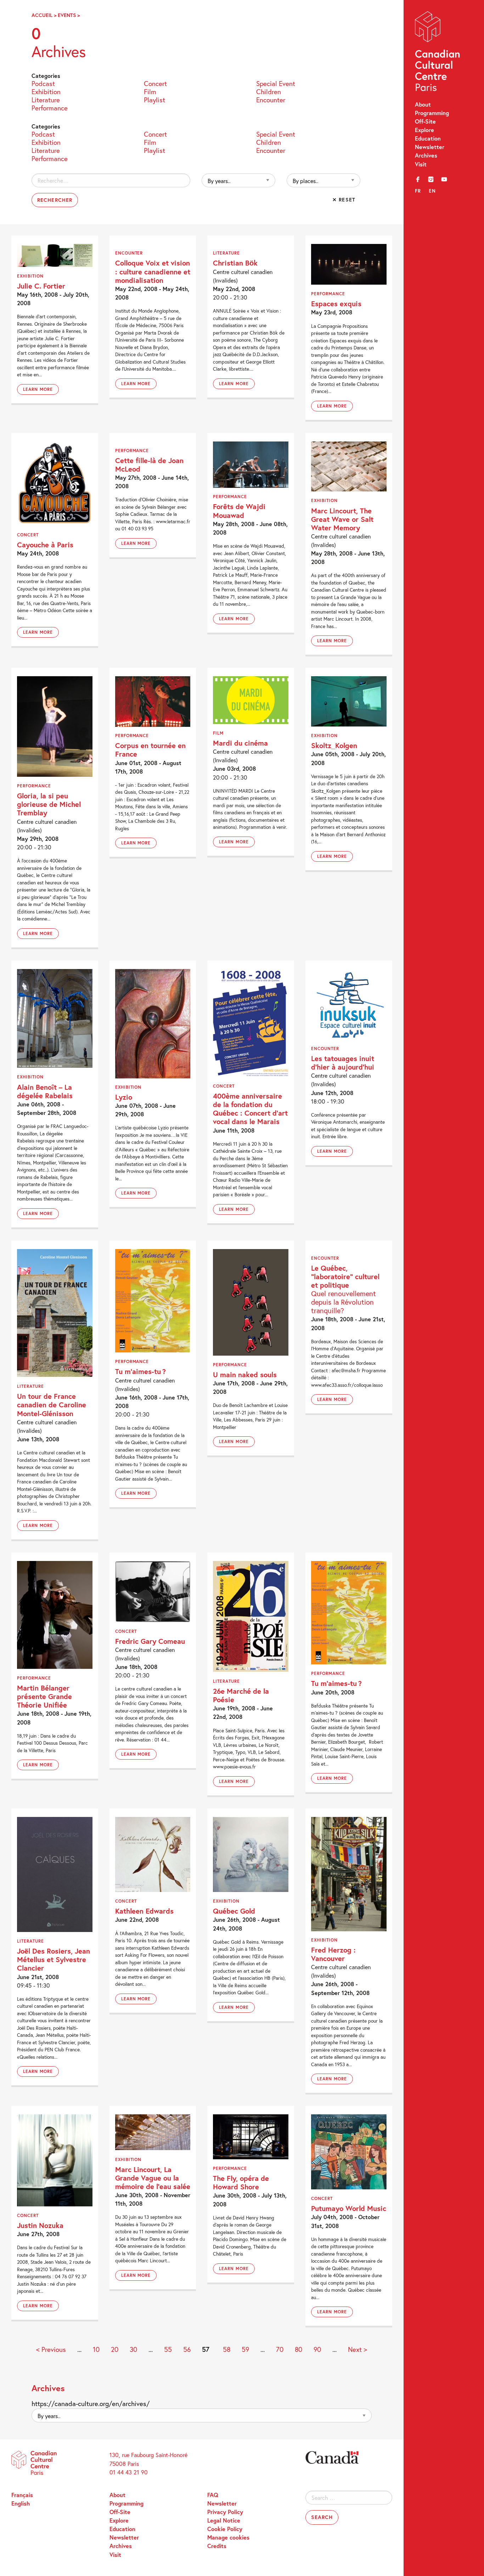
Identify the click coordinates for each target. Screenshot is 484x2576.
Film (150, 91)
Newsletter (430, 147)
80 (299, 2349)
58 (227, 2349)
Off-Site (425, 121)
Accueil (42, 15)
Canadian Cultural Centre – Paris (438, 53)
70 (280, 2349)
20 (115, 2349)
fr (418, 191)
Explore (424, 130)
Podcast (43, 83)
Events (67, 15)
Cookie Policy (225, 2529)
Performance (50, 107)
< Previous (51, 2349)
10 (96, 2349)
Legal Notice (224, 2520)
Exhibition (46, 91)
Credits (217, 2546)
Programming (432, 113)
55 (168, 2349)
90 (317, 2349)
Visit (421, 164)
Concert (155, 83)
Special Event (276, 83)
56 (187, 2349)
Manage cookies (228, 2537)
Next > (358, 2349)
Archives (426, 155)
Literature (46, 99)
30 (133, 2349)
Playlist (154, 99)
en (432, 191)
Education (428, 138)
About (423, 104)
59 (245, 2349)
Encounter (271, 99)
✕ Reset (344, 200)
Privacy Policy (225, 2512)
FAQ (213, 2495)
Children (269, 91)
